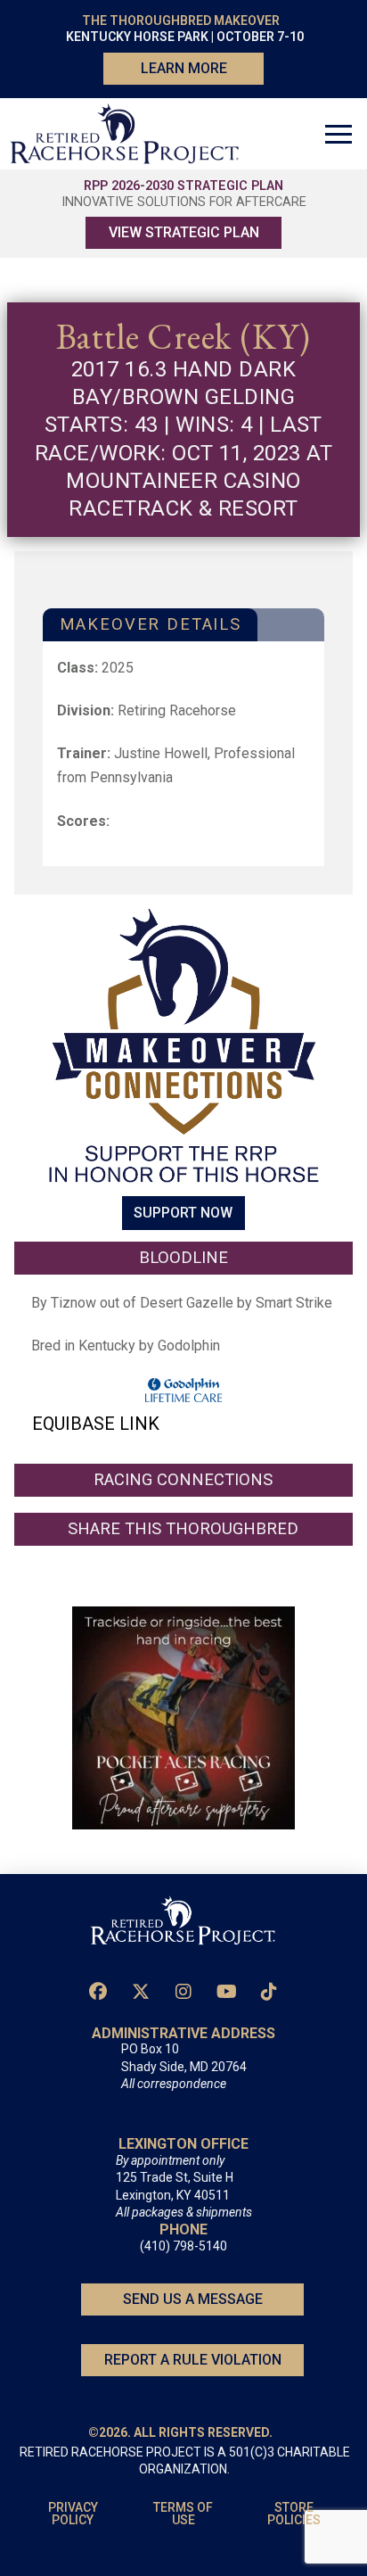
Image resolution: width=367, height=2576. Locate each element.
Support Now (183, 1214)
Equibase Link (96, 1424)
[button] (338, 134)
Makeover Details (151, 624)
